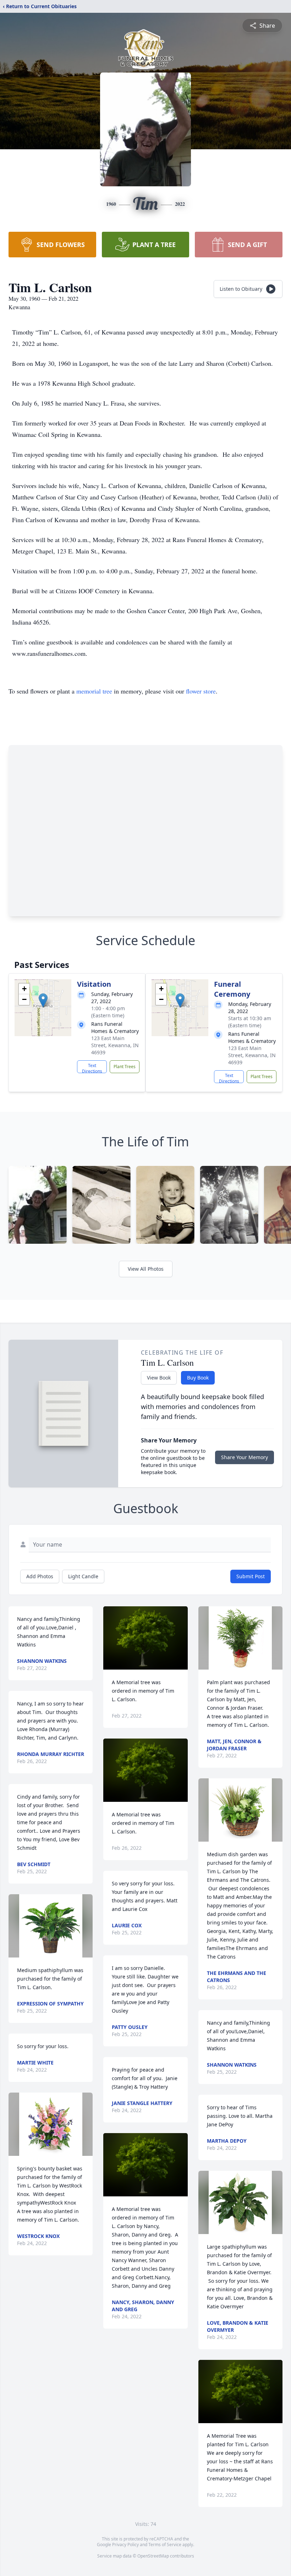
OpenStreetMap (153, 2556)
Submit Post (251, 1576)
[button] (43, 1000)
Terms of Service (165, 2545)
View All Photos (146, 1269)
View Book (159, 1378)
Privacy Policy (125, 2545)
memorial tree (94, 691)
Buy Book (198, 1378)
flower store (201, 691)
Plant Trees (125, 1067)
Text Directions (92, 1068)
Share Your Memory (245, 1457)
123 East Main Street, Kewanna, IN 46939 (115, 1045)
